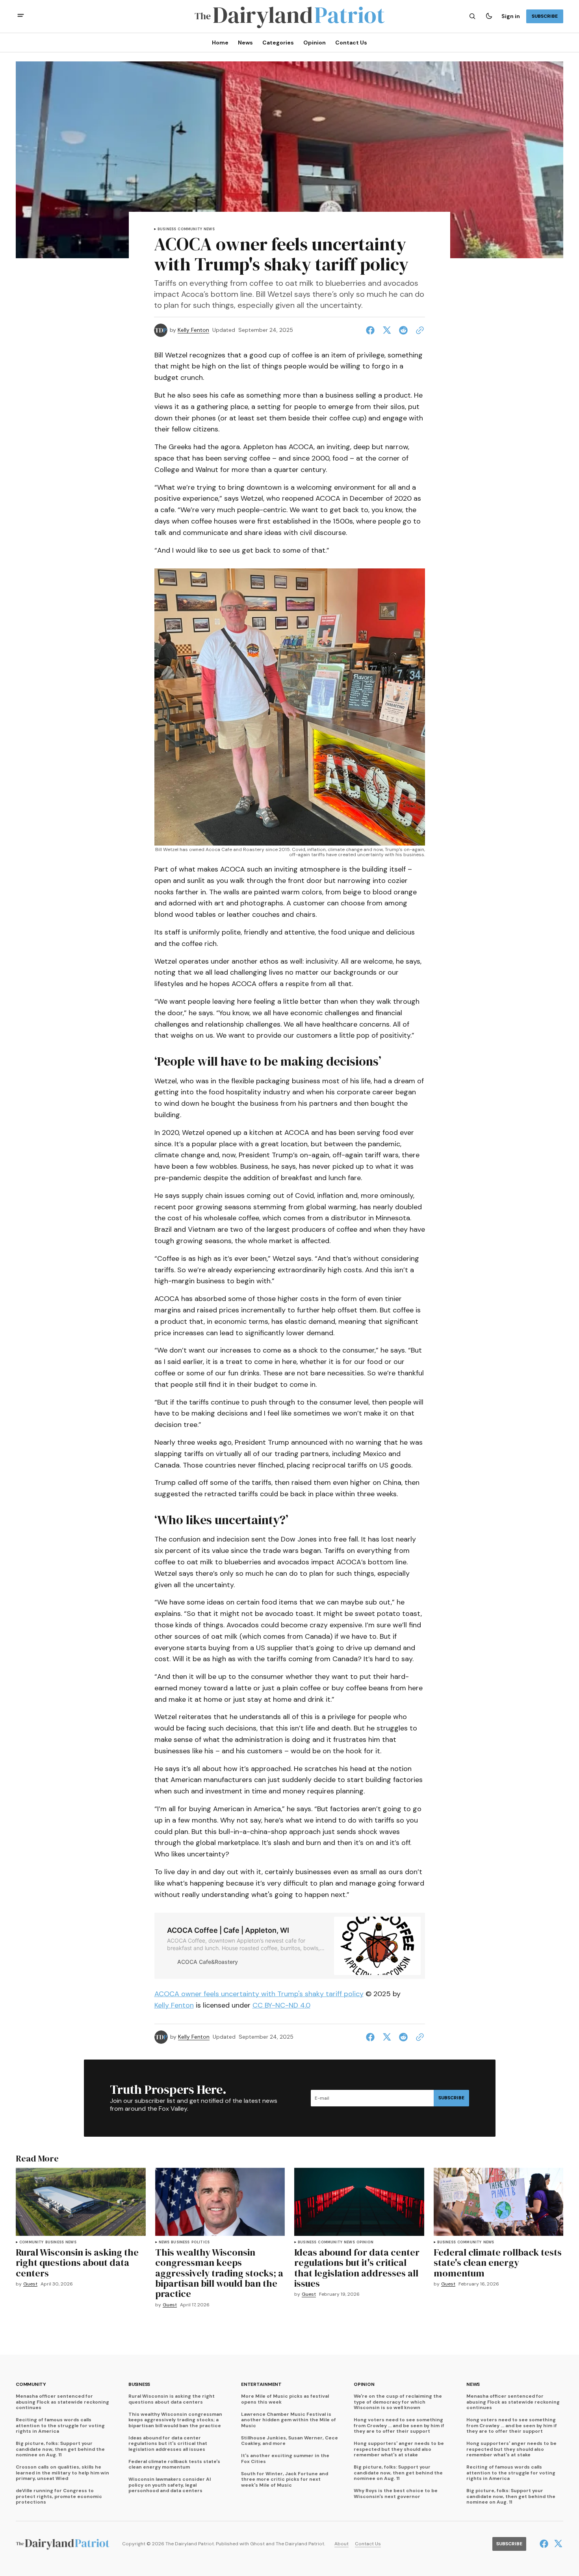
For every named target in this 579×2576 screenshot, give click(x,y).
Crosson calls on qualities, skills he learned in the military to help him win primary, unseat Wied (62, 2473)
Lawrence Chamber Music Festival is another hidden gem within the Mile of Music (289, 2420)
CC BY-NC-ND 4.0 (281, 2005)
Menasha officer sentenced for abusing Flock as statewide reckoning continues (62, 2402)
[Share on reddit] (403, 330)
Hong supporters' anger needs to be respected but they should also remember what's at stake (399, 2449)
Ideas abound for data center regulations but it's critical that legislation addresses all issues (168, 2444)
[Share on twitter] (387, 330)
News (209, 229)
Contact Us (368, 2544)
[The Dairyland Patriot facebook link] (545, 2544)
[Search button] (472, 16)
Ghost (257, 2544)
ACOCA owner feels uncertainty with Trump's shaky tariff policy (259, 1994)
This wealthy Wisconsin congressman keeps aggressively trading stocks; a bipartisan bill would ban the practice (175, 2420)
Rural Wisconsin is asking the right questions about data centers (172, 2399)
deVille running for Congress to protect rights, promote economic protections (59, 2496)
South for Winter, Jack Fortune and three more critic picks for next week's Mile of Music (285, 2479)
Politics (200, 2242)
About (341, 2544)
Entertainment (261, 2384)
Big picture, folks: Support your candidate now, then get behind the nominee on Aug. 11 (60, 2449)
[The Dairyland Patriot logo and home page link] (289, 16)
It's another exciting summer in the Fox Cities (285, 2458)
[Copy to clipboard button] (418, 330)
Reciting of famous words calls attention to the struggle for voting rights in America (60, 2425)
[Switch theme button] (489, 16)
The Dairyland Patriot (300, 2544)
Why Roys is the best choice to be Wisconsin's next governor (396, 2494)
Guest (30, 2284)
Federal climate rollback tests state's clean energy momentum (174, 2464)
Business (167, 229)
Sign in (511, 16)
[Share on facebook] (372, 330)
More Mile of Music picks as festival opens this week (285, 2399)
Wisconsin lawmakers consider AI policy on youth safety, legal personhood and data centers (170, 2485)
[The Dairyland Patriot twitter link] (557, 2544)
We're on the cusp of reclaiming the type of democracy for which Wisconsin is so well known (398, 2402)
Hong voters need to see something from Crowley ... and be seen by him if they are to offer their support (399, 2425)
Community (190, 229)
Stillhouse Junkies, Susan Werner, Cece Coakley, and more (289, 2441)
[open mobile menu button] (21, 16)
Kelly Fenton (193, 330)
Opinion (365, 2242)
